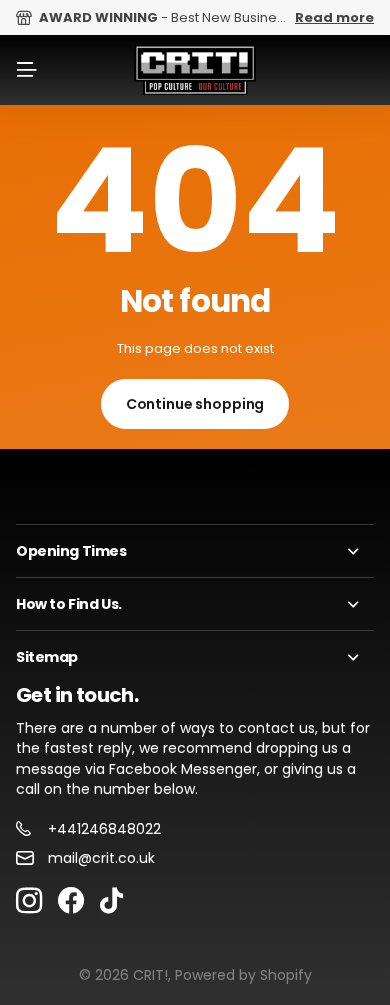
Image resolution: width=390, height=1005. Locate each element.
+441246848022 (104, 829)
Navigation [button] (27, 70)
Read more (334, 17)
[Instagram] (29, 901)
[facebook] (71, 901)
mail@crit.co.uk (101, 858)
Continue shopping (195, 404)
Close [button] (195, 551)
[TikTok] (111, 901)
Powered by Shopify (243, 975)
